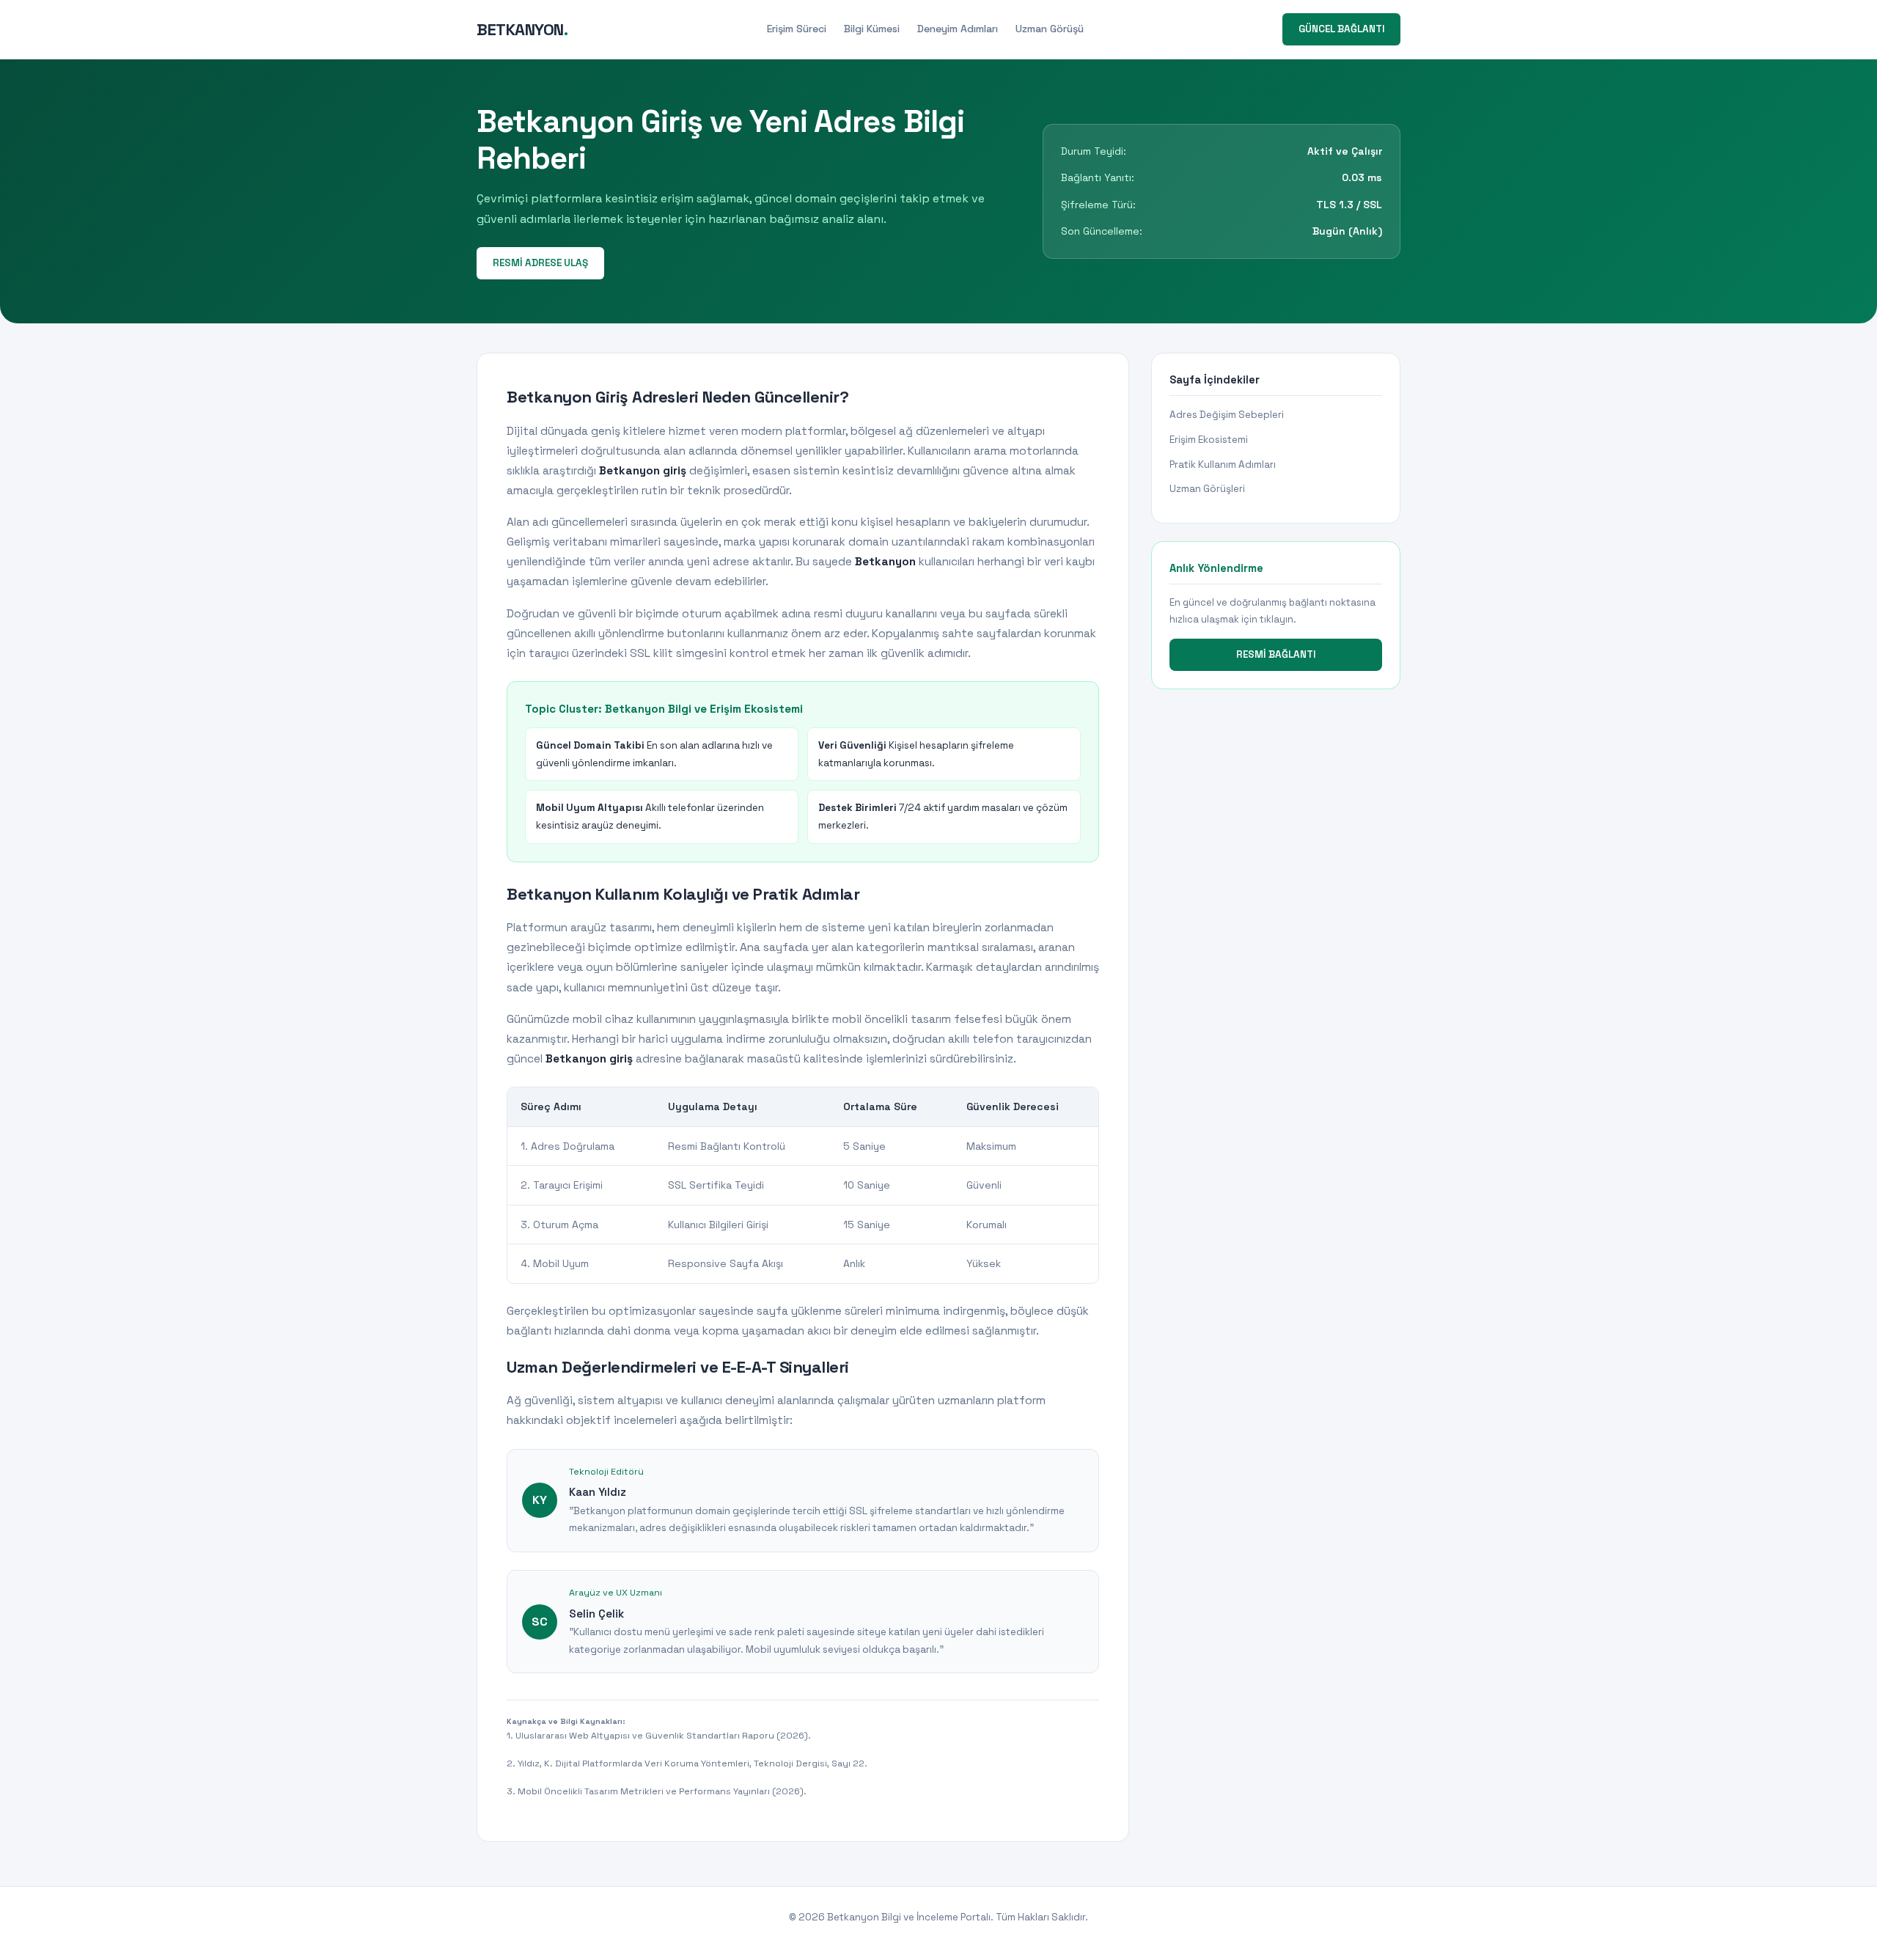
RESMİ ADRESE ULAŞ (540, 263)
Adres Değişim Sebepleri (1227, 415)
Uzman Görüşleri (1207, 489)
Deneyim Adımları (958, 29)
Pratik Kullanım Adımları (1223, 465)
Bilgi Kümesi (872, 29)
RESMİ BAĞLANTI (1276, 654)
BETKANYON (522, 29)
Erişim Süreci (797, 29)
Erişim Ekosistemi (1209, 440)
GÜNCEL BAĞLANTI (1341, 29)
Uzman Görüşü (1050, 29)
